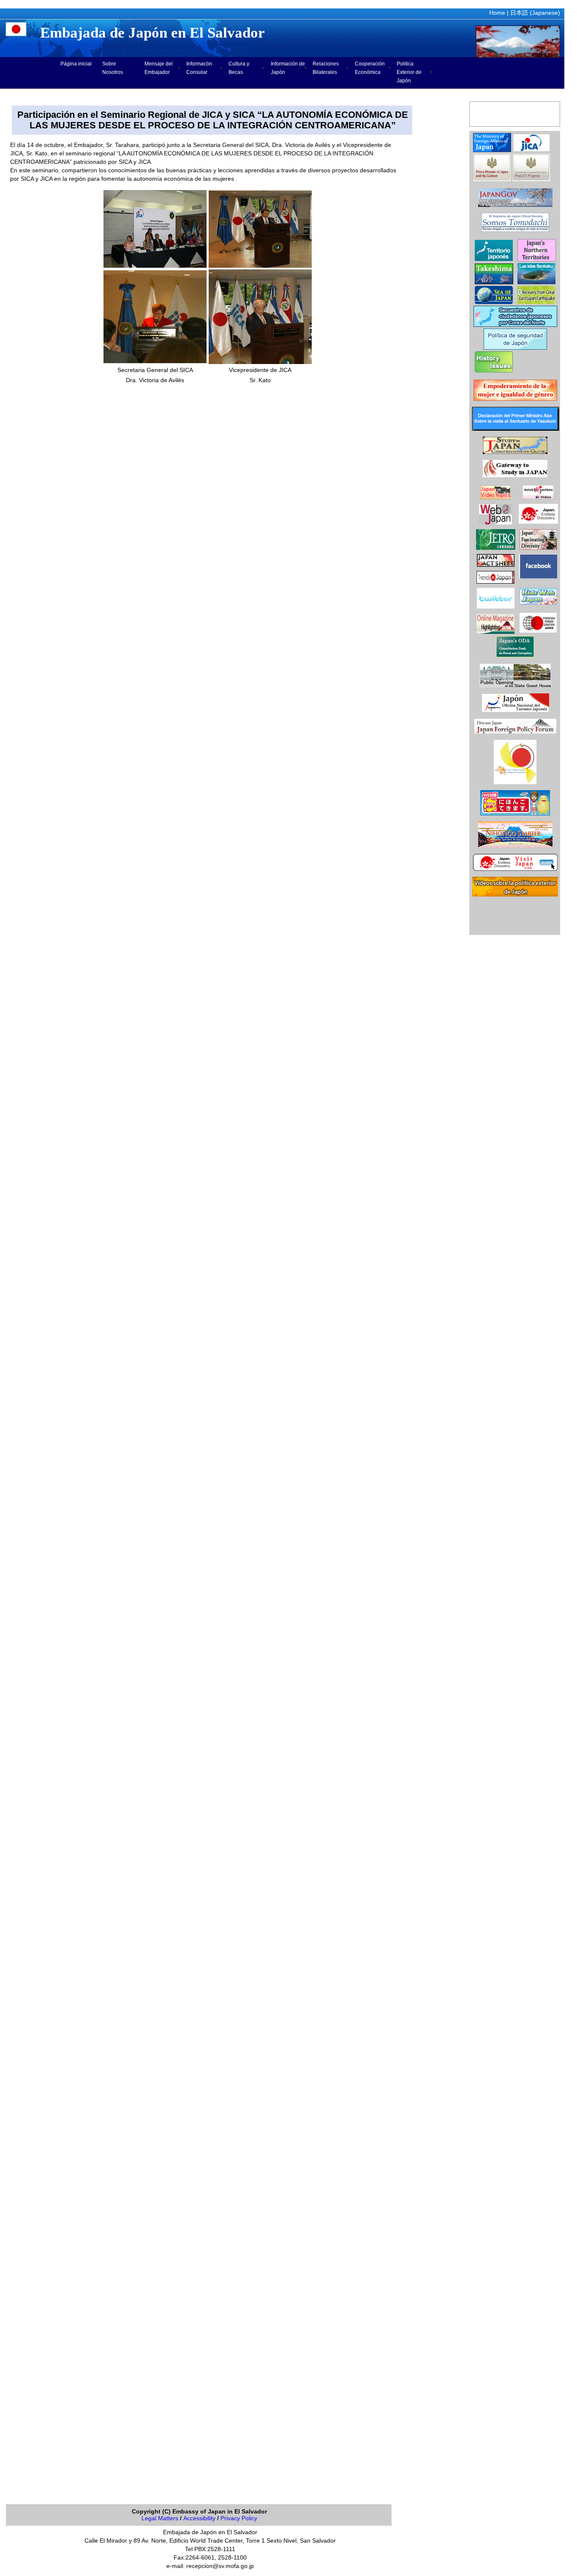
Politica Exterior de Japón (409, 72)
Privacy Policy (239, 2518)
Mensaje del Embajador (159, 68)
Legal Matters (160, 2518)
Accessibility (199, 2518)
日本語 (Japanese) (535, 13)
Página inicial (76, 64)
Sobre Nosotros (113, 68)
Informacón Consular (199, 68)
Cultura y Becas (239, 68)
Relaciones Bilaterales (326, 68)
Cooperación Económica (370, 68)
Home (497, 13)
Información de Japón (288, 68)
